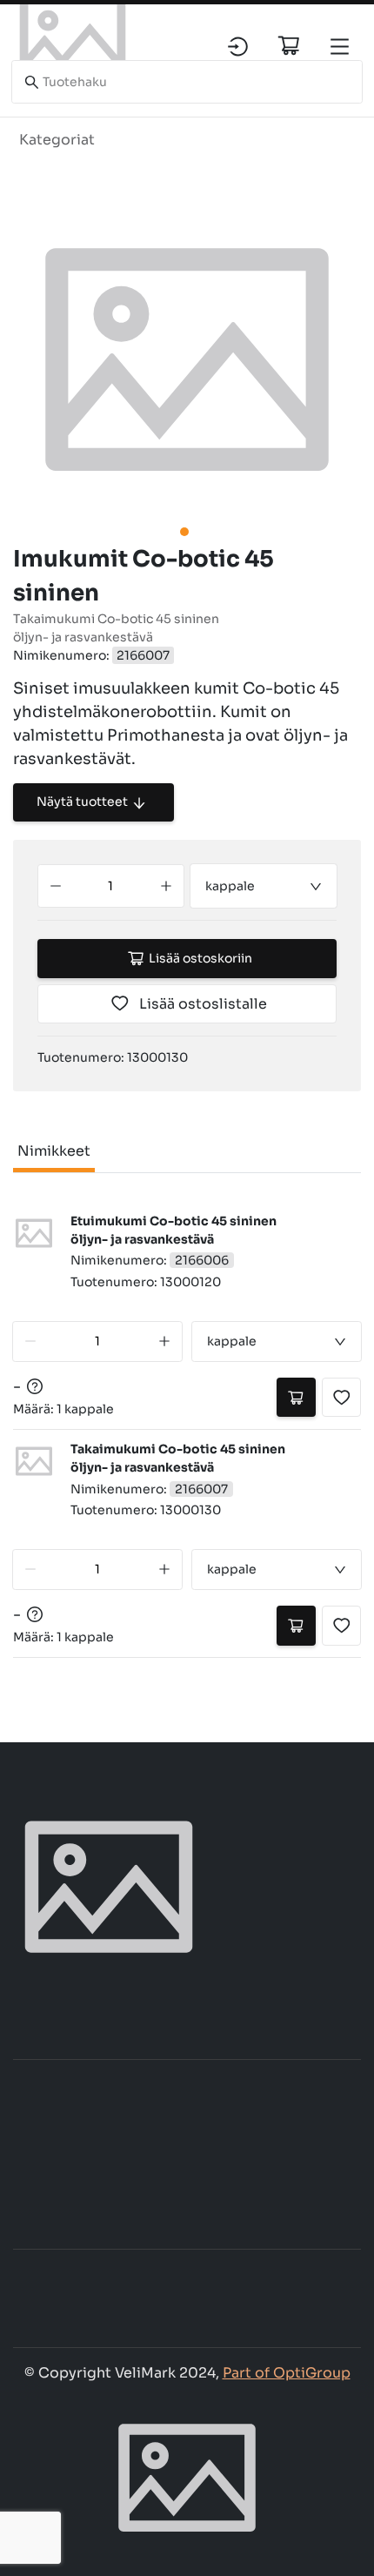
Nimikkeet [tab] (54, 1151)
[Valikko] (340, 47)
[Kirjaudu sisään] (238, 47)
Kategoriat (57, 140)
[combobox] (264, 886)
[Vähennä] (56, 886)
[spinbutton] (111, 886)
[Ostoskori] (289, 45)
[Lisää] (166, 886)
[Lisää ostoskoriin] (296, 1397)
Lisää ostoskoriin (200, 958)
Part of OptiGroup (287, 2373)
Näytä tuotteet (82, 802)
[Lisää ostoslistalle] (341, 1397)
